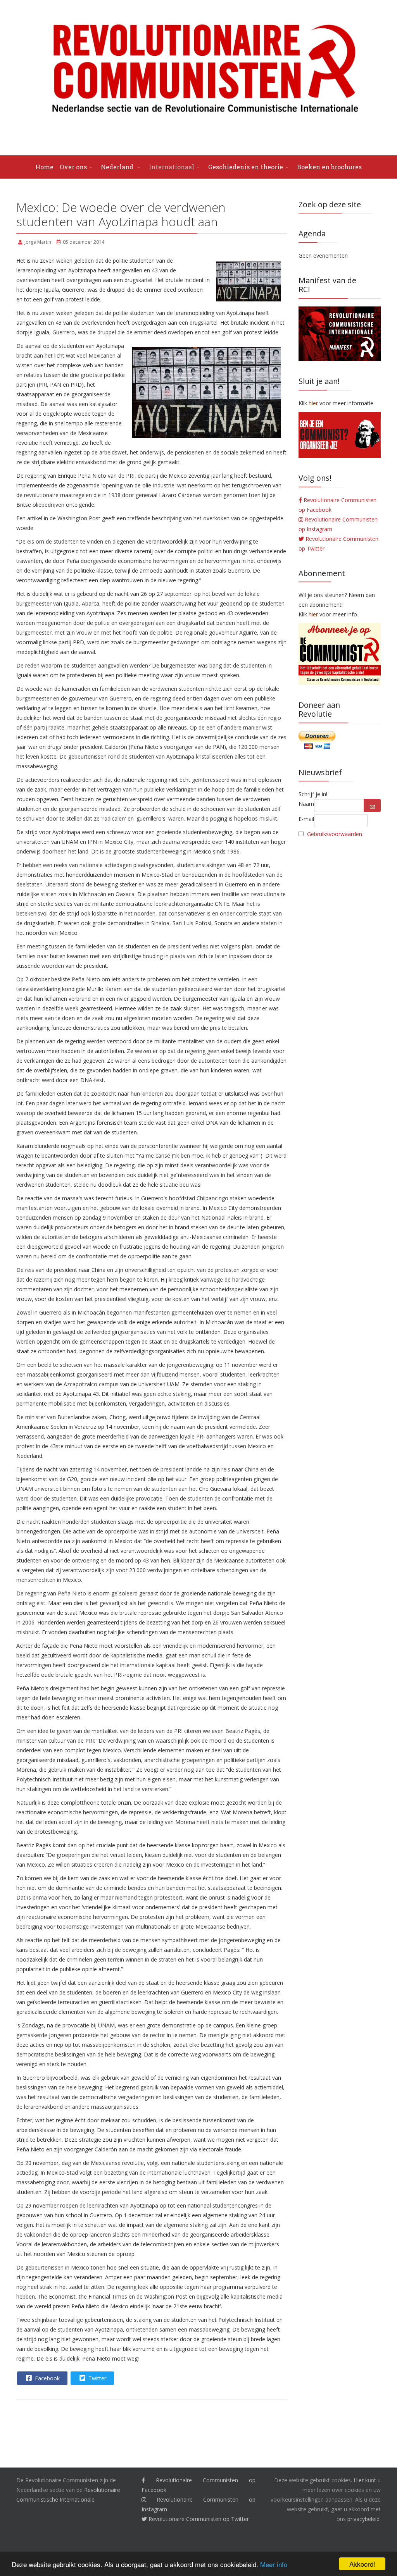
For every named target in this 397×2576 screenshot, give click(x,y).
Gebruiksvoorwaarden (335, 834)
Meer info (274, 2564)
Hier (359, 2480)
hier (313, 614)
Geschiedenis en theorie (246, 167)
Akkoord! (362, 2564)
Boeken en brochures (329, 167)
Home (44, 167)
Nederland (118, 167)
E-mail (306, 819)
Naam (306, 804)
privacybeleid (363, 2519)
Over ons (73, 167)
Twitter (97, 2378)
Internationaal (172, 167)
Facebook (47, 2378)
